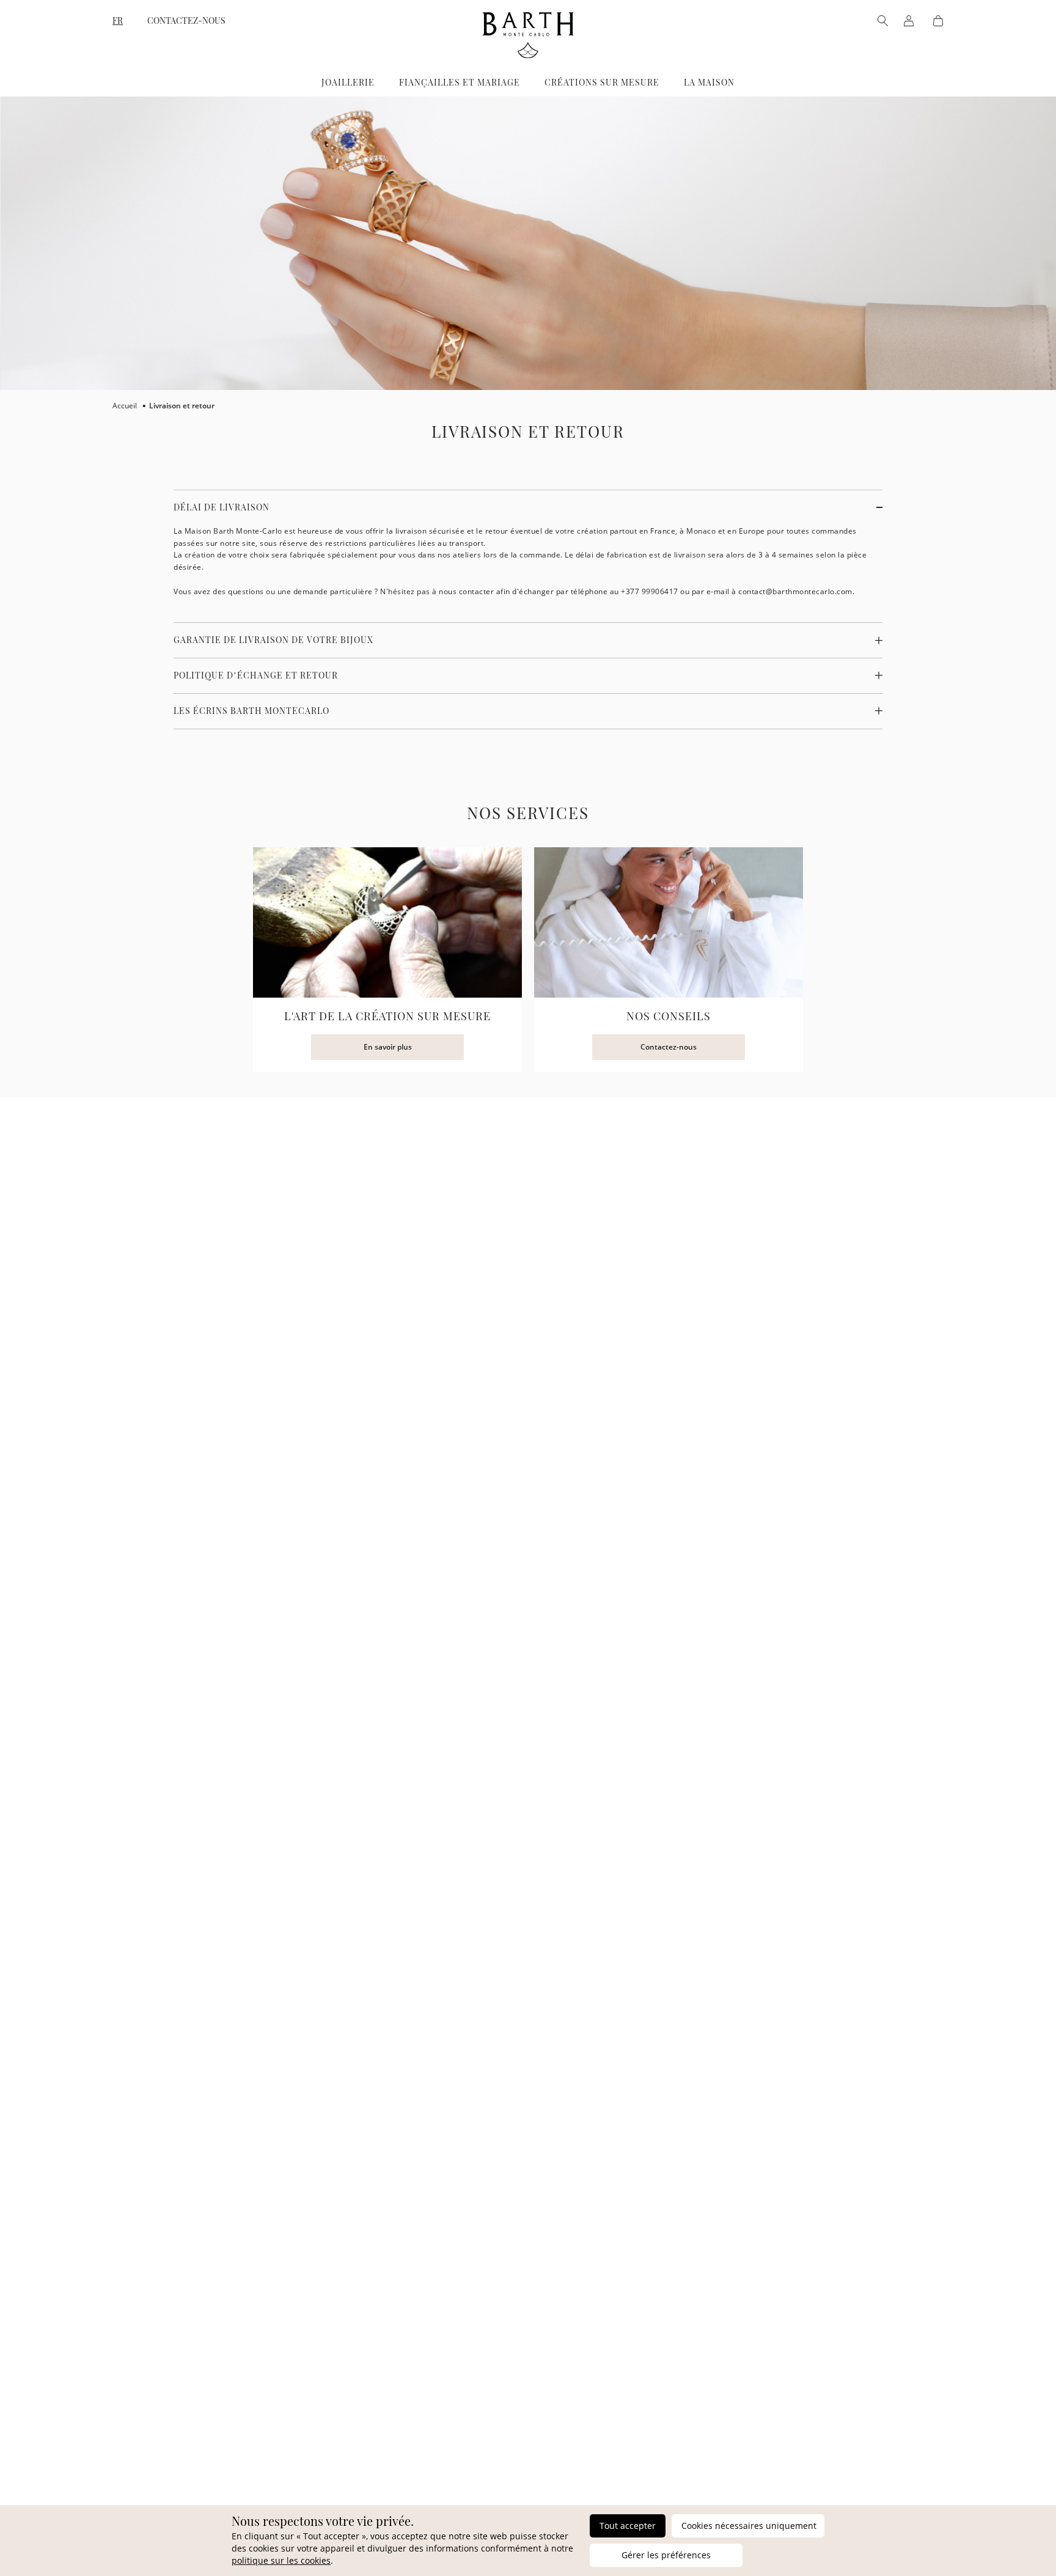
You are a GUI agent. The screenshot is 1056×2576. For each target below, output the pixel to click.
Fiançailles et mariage (460, 82)
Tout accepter (628, 2526)
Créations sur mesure (602, 82)
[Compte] (909, 21)
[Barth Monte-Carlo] (528, 55)
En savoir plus (388, 1047)
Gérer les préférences (666, 2555)
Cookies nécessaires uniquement (749, 2526)
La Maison (709, 82)
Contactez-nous (186, 21)
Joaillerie (348, 82)
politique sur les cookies (281, 2560)
